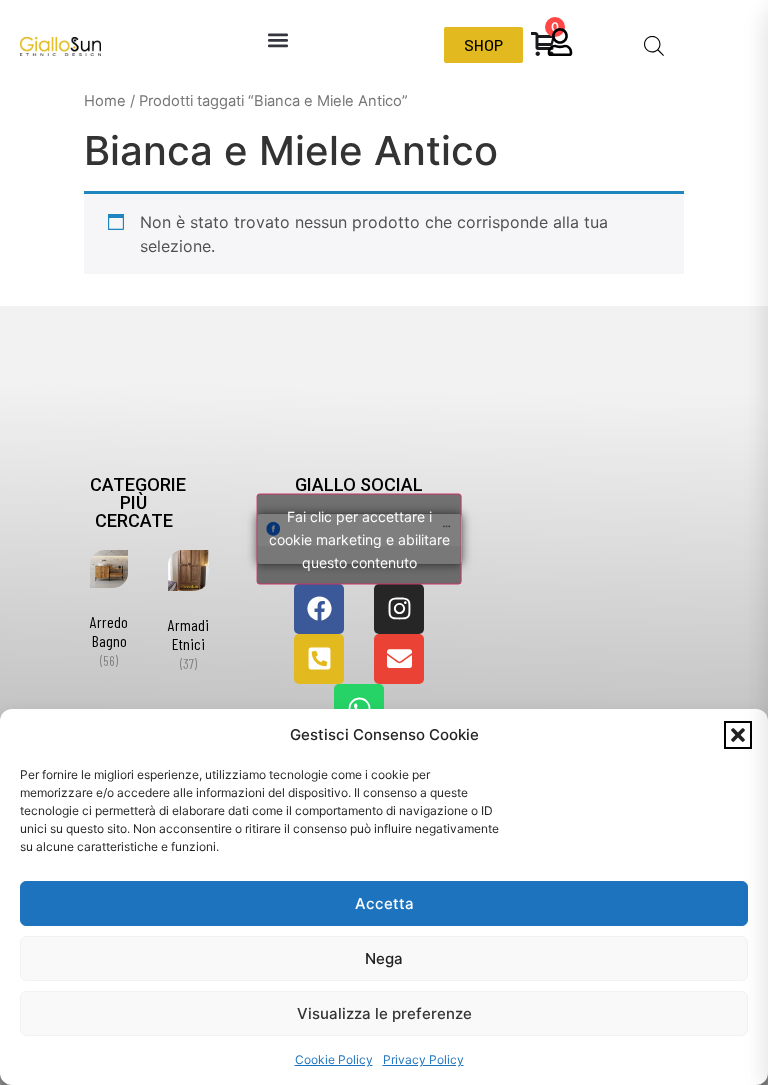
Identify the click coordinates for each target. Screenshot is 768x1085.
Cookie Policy (334, 1059)
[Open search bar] (654, 45)
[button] (738, 735)
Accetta (384, 903)
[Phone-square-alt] (319, 659)
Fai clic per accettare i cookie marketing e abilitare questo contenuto (359, 538)
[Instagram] (399, 609)
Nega (384, 958)
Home (105, 101)
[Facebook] (319, 609)
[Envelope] (399, 659)
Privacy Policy (423, 1059)
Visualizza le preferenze (384, 1013)
